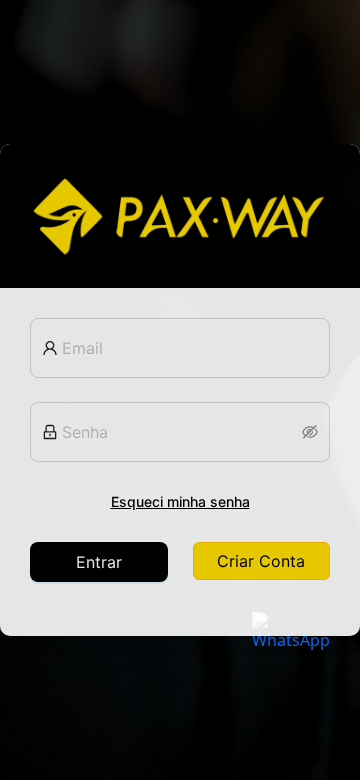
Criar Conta (261, 561)
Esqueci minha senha (180, 501)
